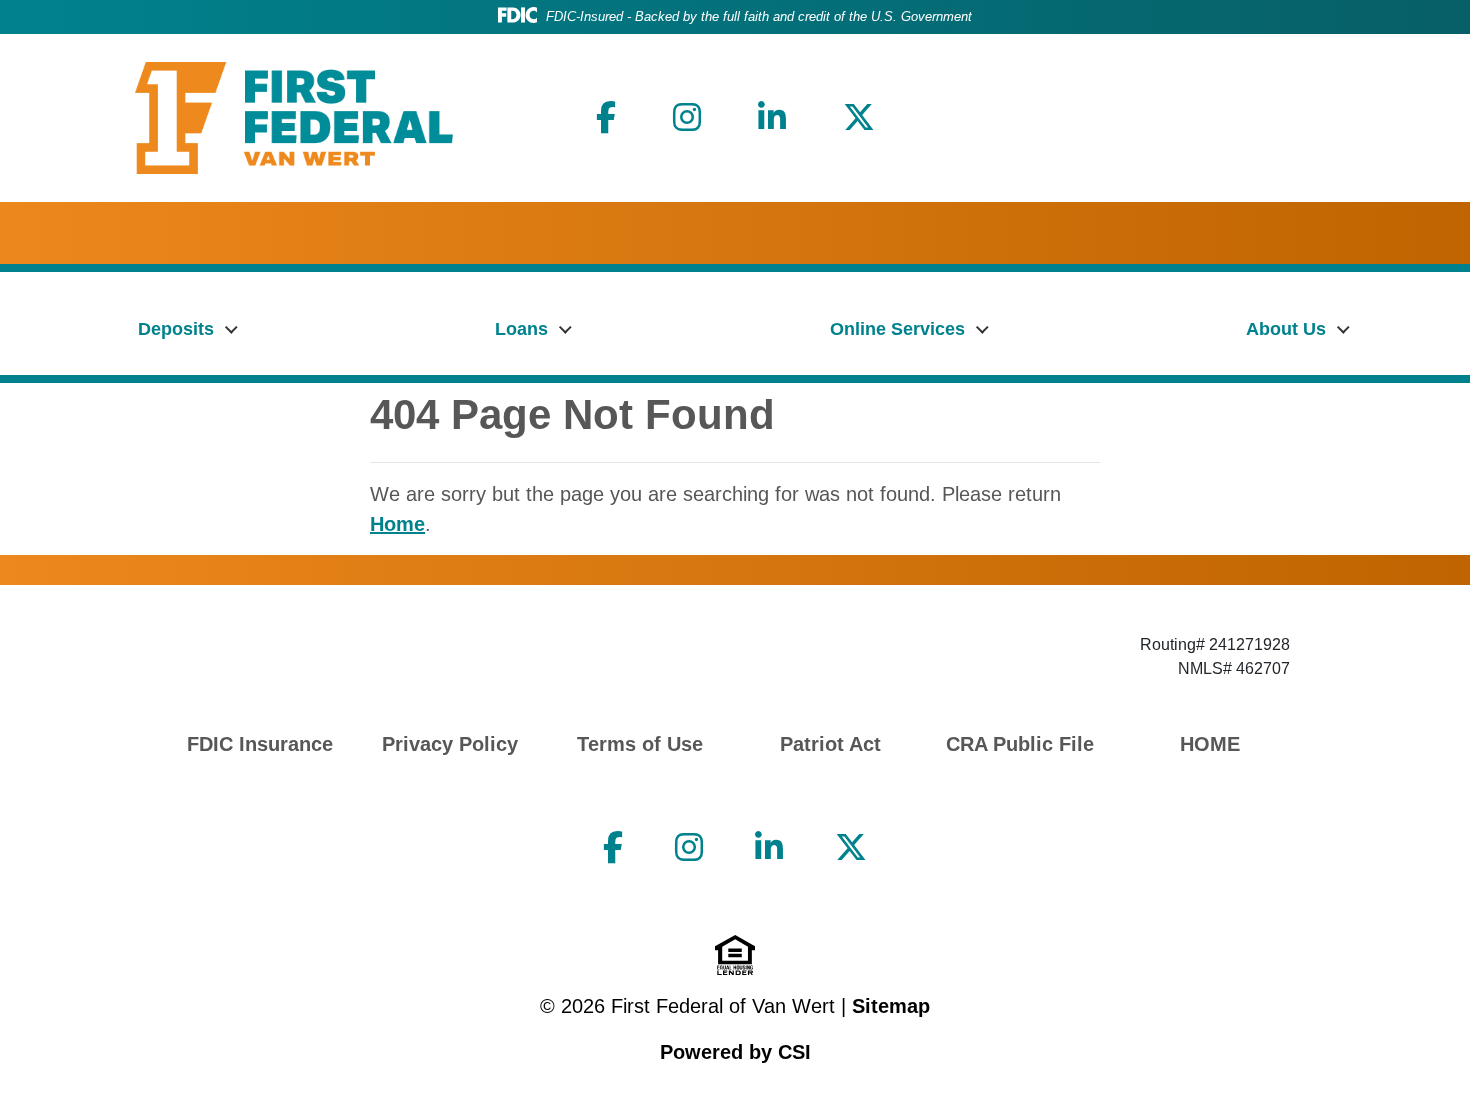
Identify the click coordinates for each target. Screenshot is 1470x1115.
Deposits (176, 329)
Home (397, 524)
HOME (1210, 744)
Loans (521, 329)
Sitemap (891, 1006)
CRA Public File (1020, 744)
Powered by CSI (735, 1052)
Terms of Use (640, 744)
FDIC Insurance (260, 744)
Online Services (897, 329)
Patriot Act (830, 744)
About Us (1286, 329)
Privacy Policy (450, 744)
